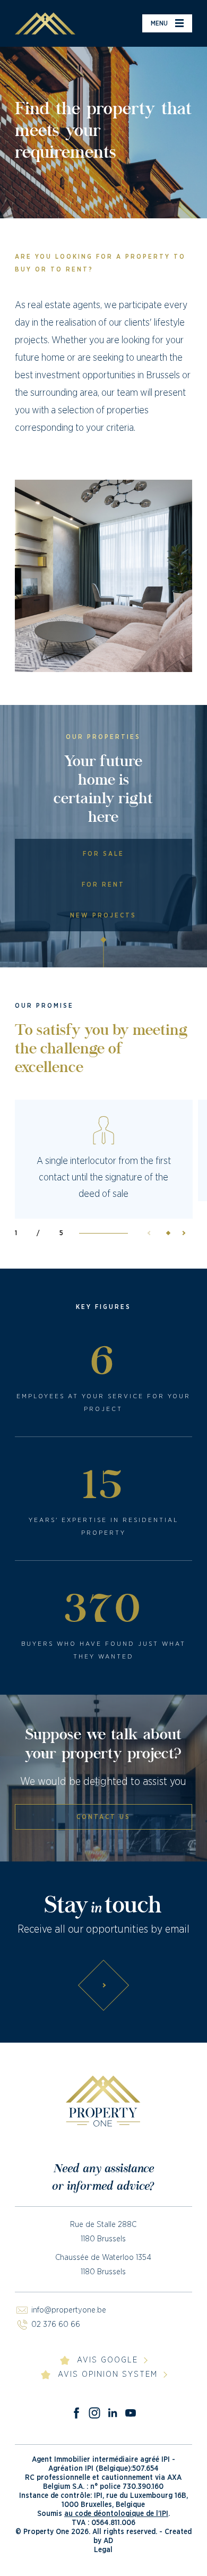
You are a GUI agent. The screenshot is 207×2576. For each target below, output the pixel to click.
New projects (103, 915)
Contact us (103, 1817)
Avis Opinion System (108, 2374)
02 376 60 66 (56, 2324)
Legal (103, 2550)
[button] (180, 1233)
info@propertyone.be (69, 2310)
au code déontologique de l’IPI (116, 2514)
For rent (103, 885)
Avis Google (107, 2360)
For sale (103, 854)
